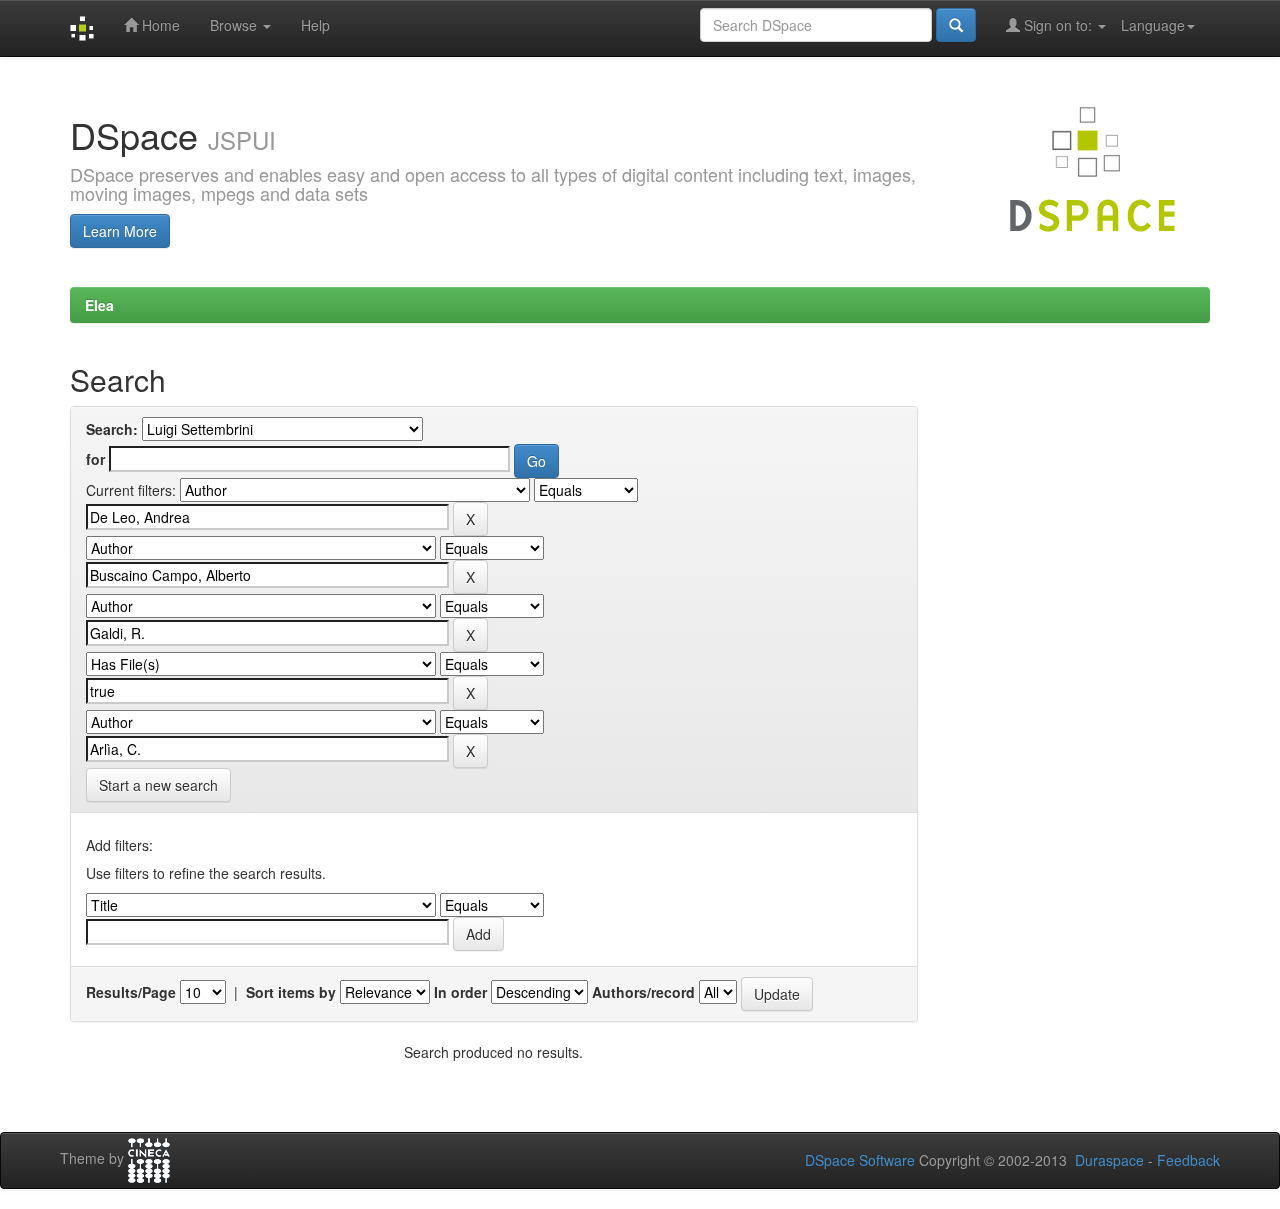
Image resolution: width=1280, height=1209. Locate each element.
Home (159, 25)
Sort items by (291, 992)
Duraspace (1109, 1160)
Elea (99, 305)
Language (1153, 25)
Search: (112, 429)
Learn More (120, 231)
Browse (235, 25)
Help (315, 25)
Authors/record (643, 992)
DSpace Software (860, 1160)
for (95, 459)
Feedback (1188, 1160)
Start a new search (158, 785)
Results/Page (131, 992)
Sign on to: (1058, 25)
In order (460, 992)
